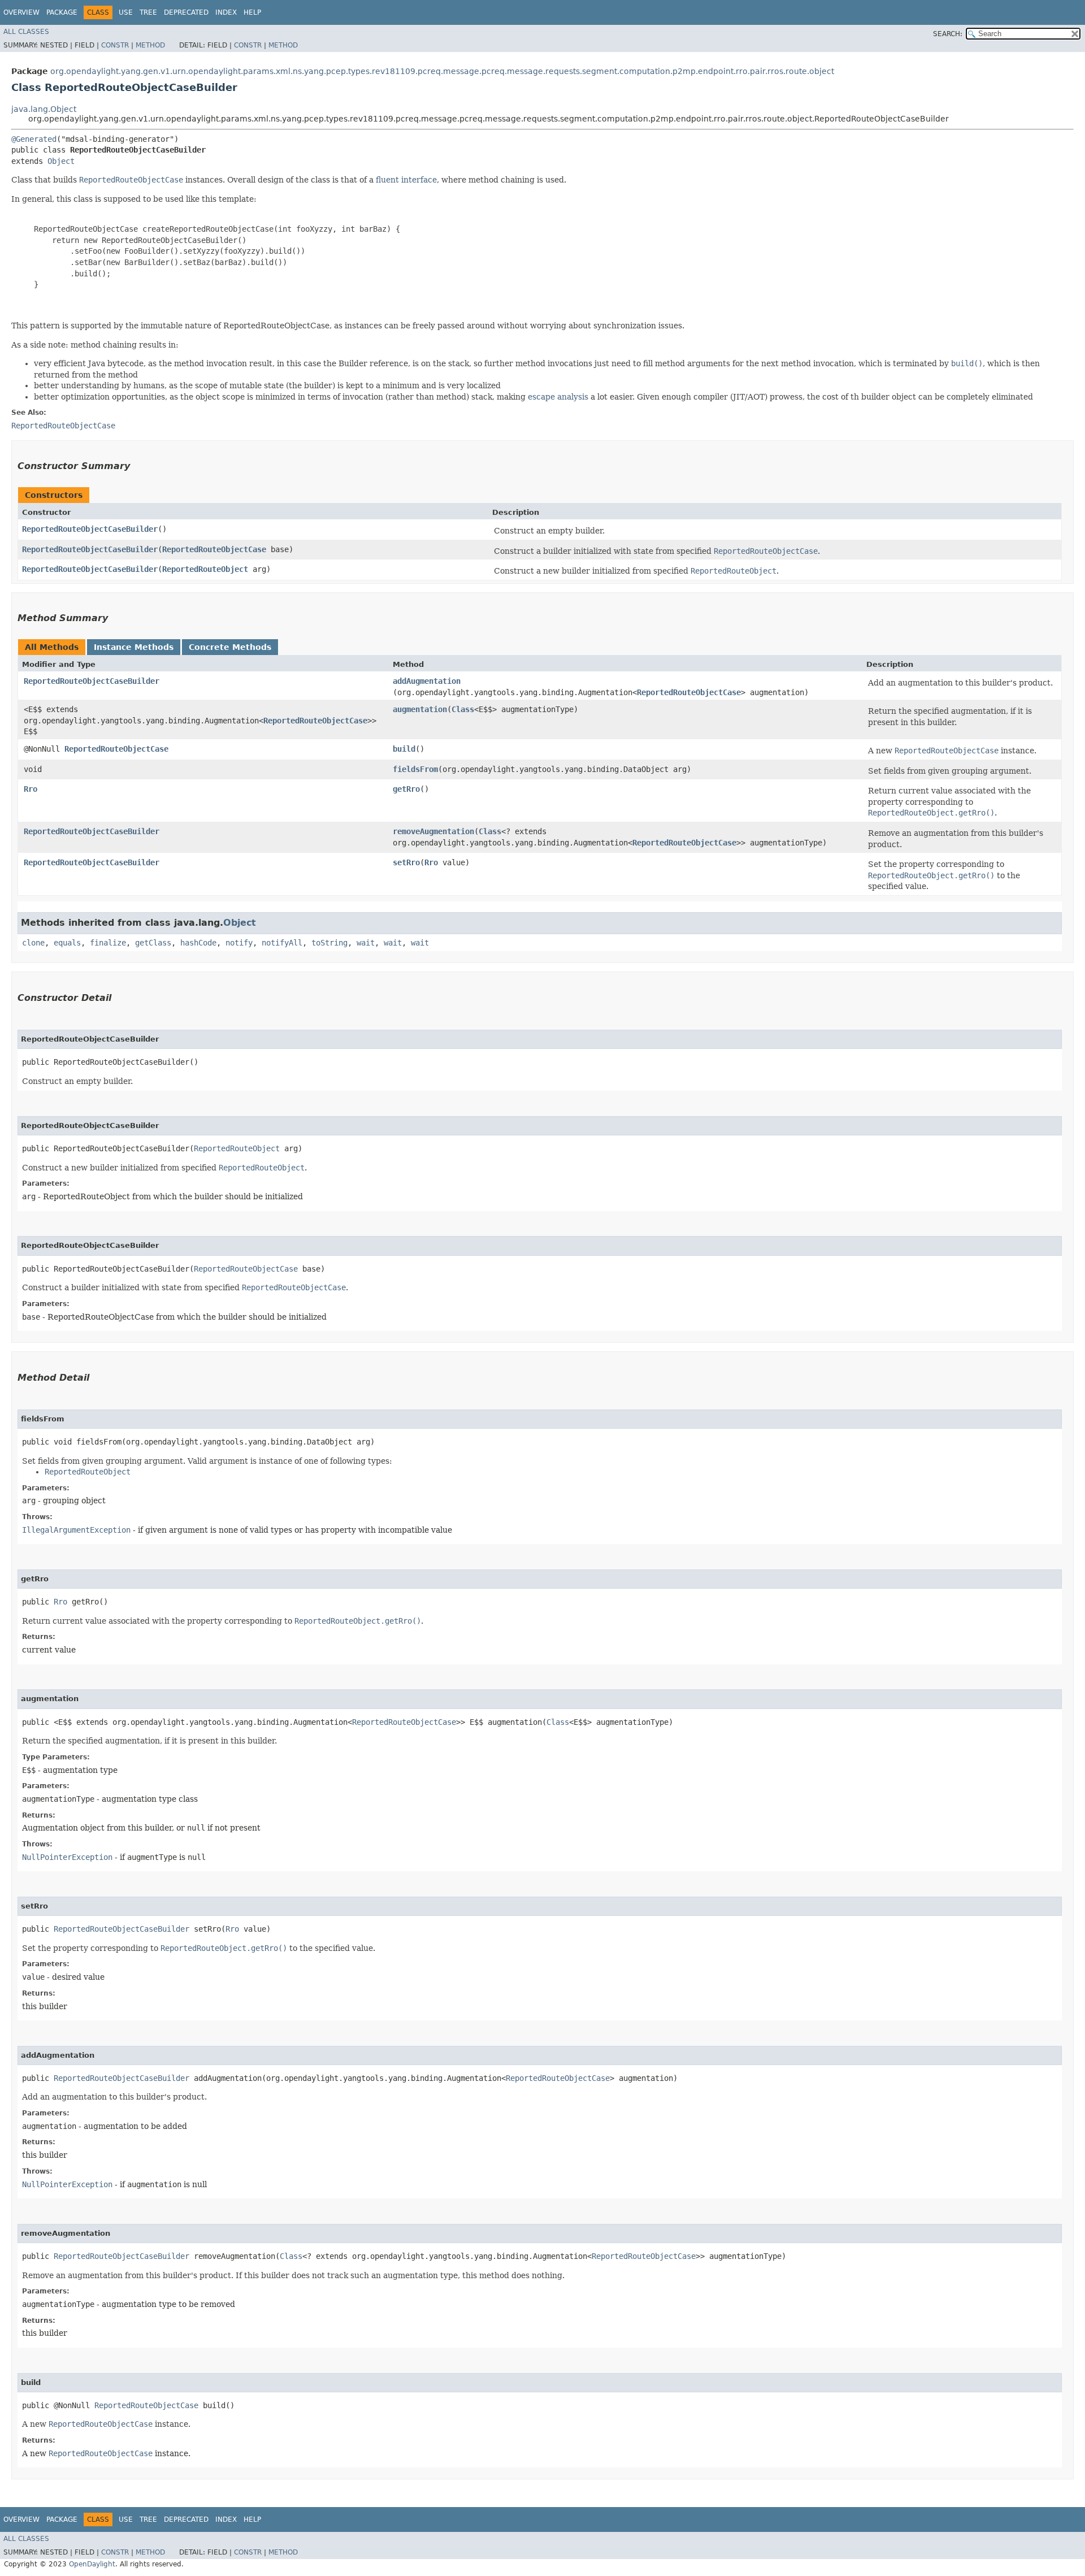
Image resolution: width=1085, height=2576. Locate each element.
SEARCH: (948, 34)
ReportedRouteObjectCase (214, 549)
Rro (31, 789)
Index (226, 12)
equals (67, 943)
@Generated (34, 139)
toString (329, 943)
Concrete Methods (230, 647)
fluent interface (406, 180)
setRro (406, 862)
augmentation (420, 709)
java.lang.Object (44, 109)
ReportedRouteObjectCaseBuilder (90, 529)
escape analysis (558, 397)
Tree (148, 12)
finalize (108, 943)
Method (150, 45)
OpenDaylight (92, 2564)
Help (252, 12)
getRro (406, 789)
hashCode (198, 943)
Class (463, 709)
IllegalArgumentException (76, 1530)
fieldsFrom (415, 769)
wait (366, 943)
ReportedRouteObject (205, 569)
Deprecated (186, 12)
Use (126, 12)
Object (61, 161)
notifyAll (282, 943)
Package (62, 12)
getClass (153, 943)
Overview (21, 12)
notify (239, 943)
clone (33, 943)
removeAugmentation (433, 831)
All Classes (26, 32)
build (404, 749)
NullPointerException (67, 1857)
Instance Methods (134, 647)
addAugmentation (427, 681)
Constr (115, 45)
